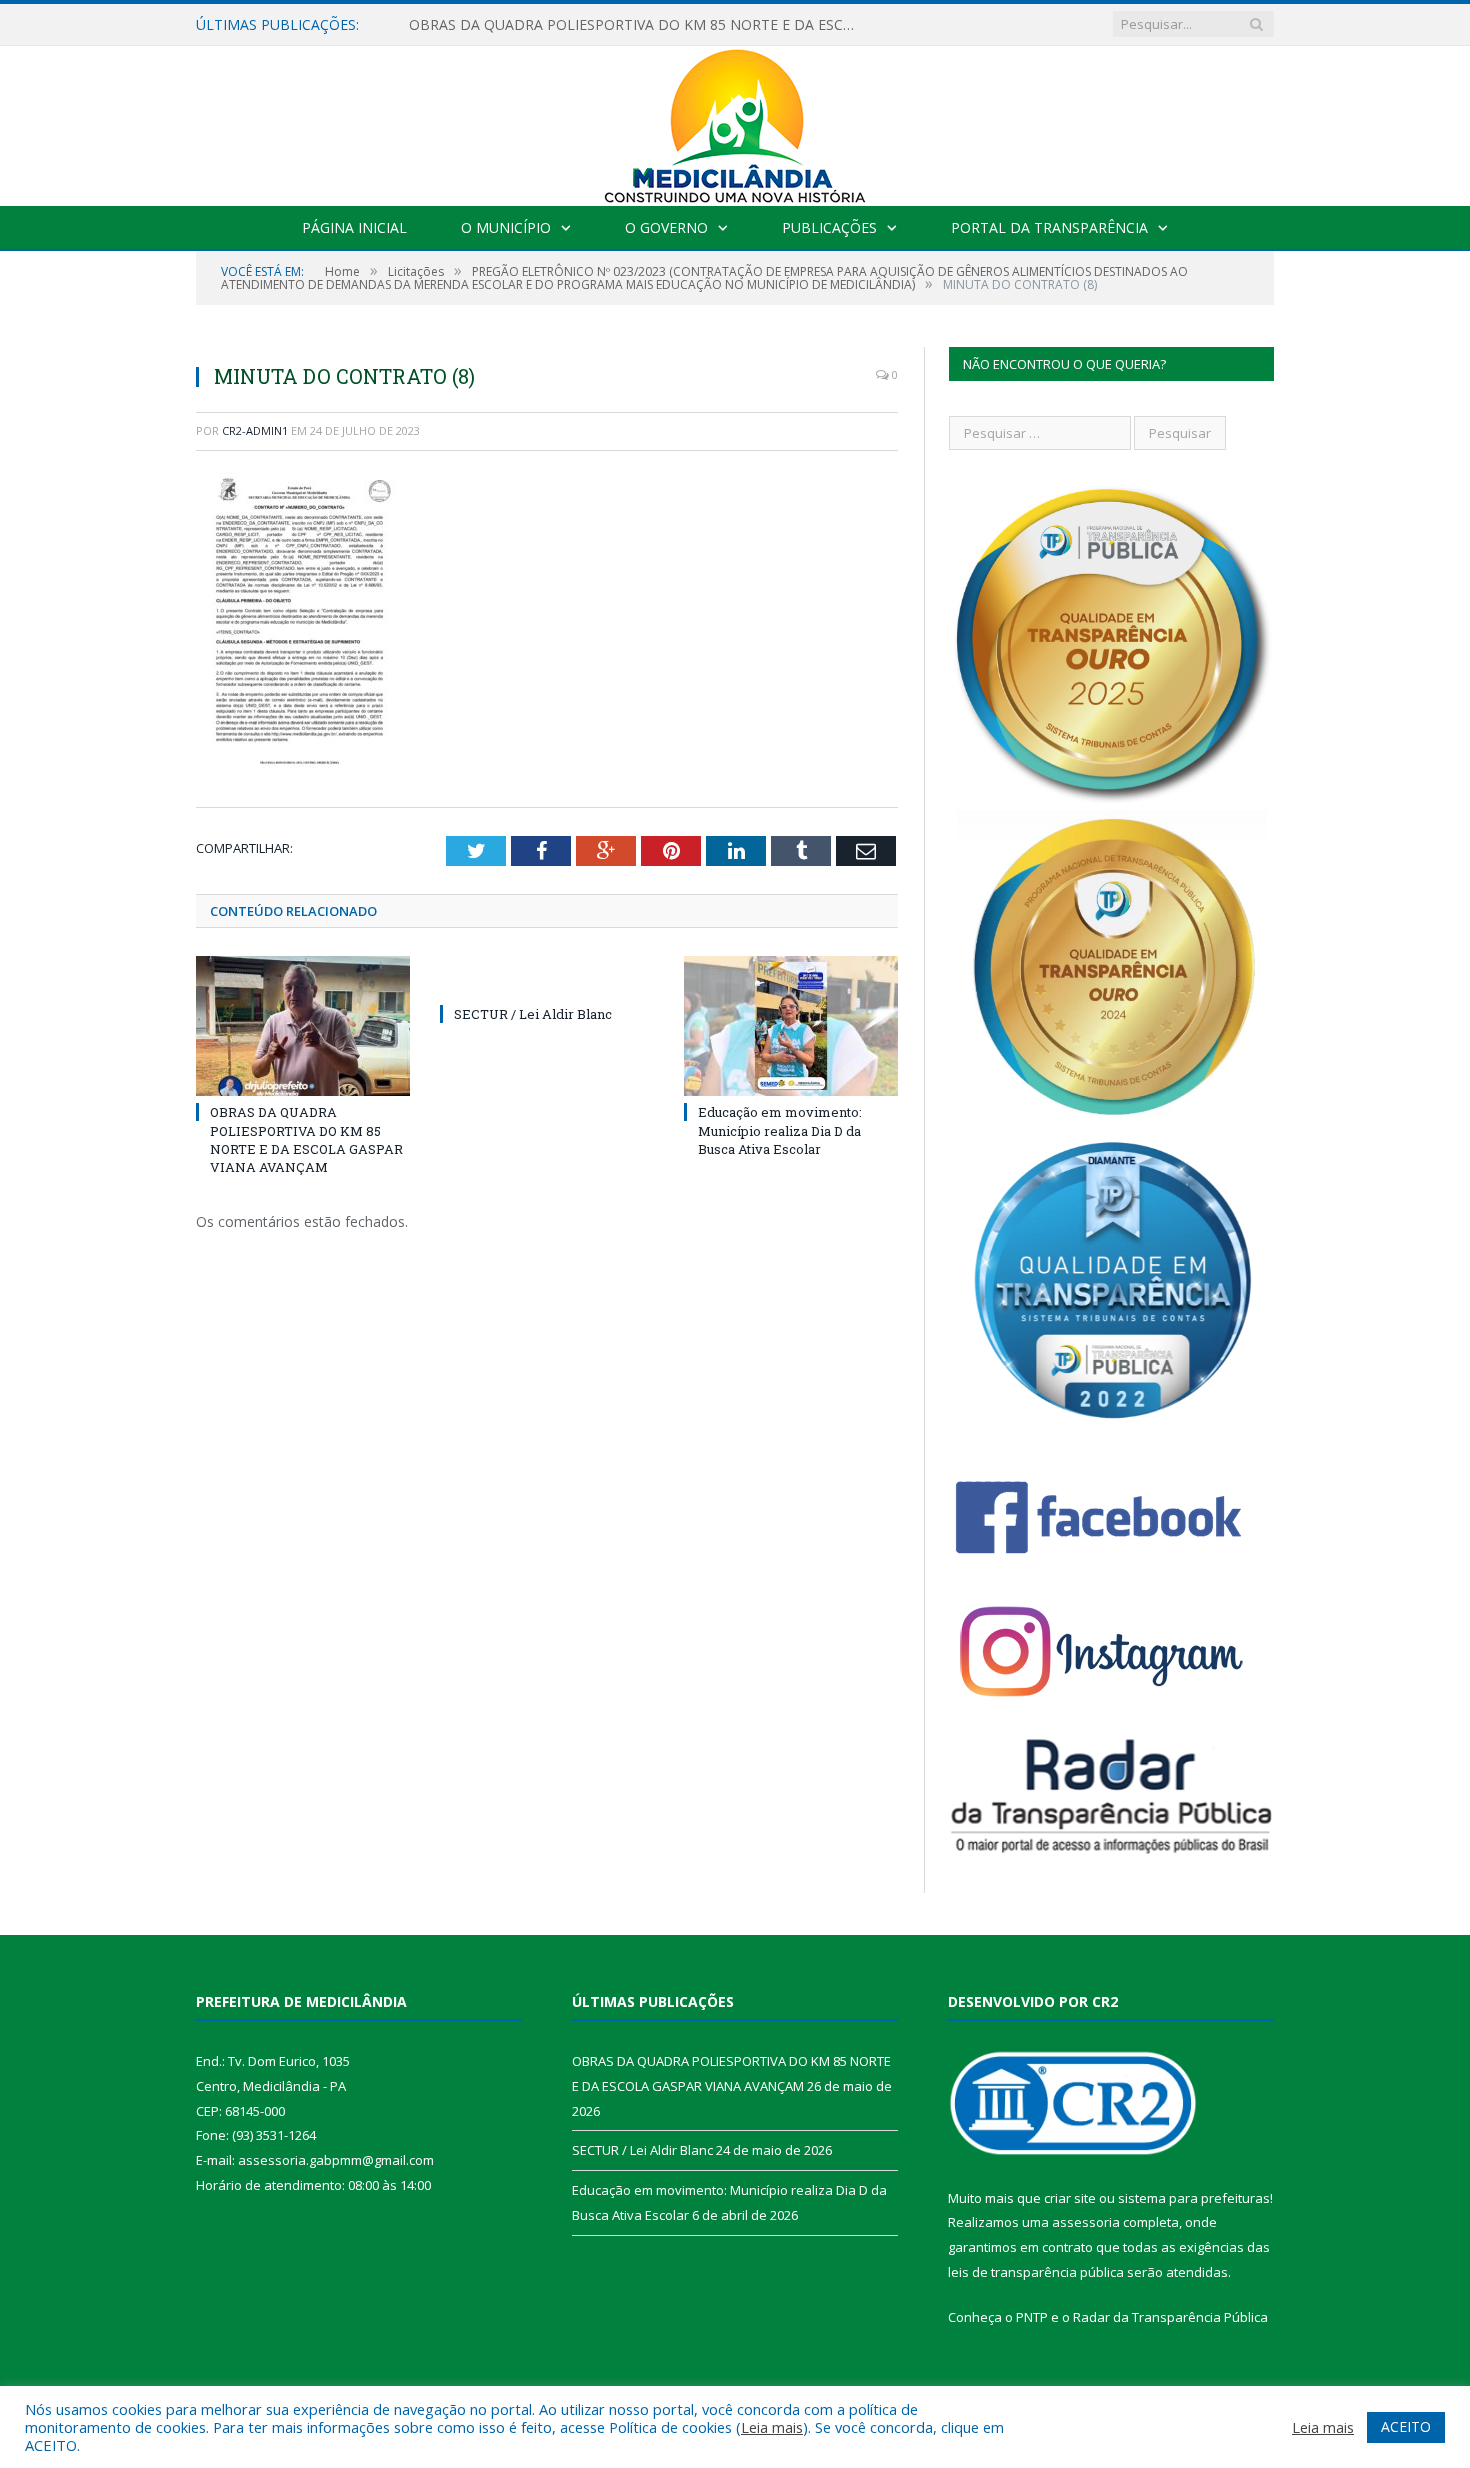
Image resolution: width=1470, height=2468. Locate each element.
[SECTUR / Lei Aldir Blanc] (547, 977)
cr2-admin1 (255, 430)
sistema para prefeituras (1194, 2198)
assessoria (1086, 2222)
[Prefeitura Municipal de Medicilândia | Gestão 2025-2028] (735, 121)
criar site (1070, 2198)
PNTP (1032, 2317)
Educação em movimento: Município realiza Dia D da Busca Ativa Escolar (780, 1130)
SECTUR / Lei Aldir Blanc (533, 1014)
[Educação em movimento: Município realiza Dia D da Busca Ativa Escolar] (791, 1026)
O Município (506, 227)
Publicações (829, 227)
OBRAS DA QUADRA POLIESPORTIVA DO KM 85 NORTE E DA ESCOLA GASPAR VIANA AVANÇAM (639, 25)
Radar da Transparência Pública (1170, 2317)
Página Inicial (354, 227)
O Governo (666, 227)
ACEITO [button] (1406, 2426)
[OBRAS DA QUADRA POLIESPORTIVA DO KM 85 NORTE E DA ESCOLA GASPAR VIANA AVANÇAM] (303, 1026)
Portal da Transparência (1049, 227)
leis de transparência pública (1036, 2272)
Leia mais (772, 2427)
